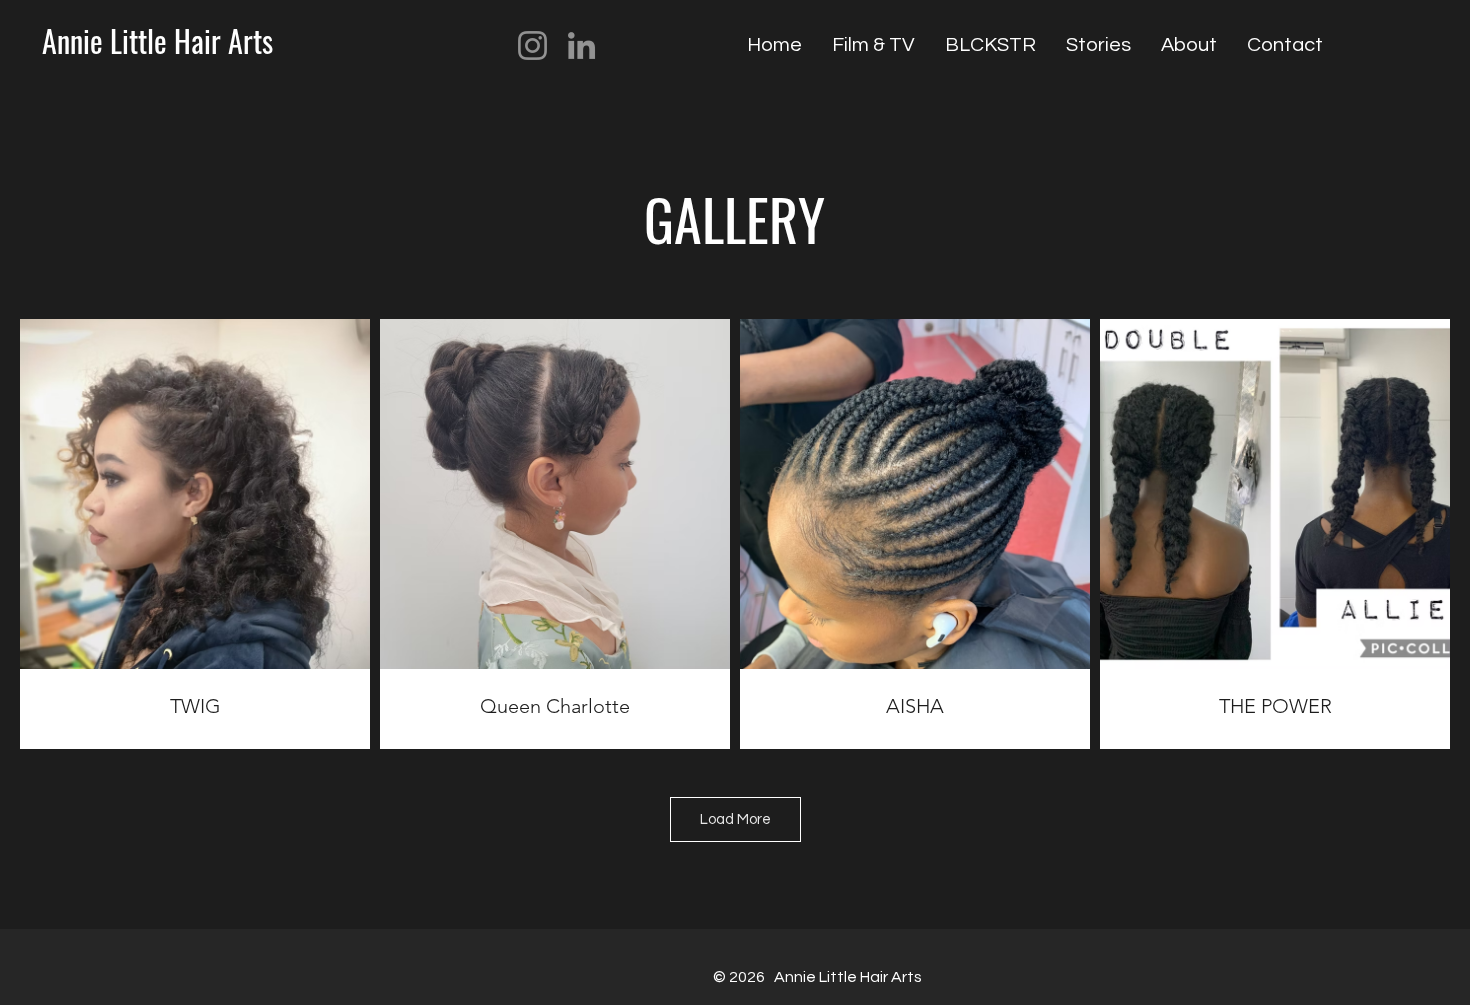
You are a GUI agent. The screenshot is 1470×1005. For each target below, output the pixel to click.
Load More (735, 819)
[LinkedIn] (581, 45)
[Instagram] (532, 45)
